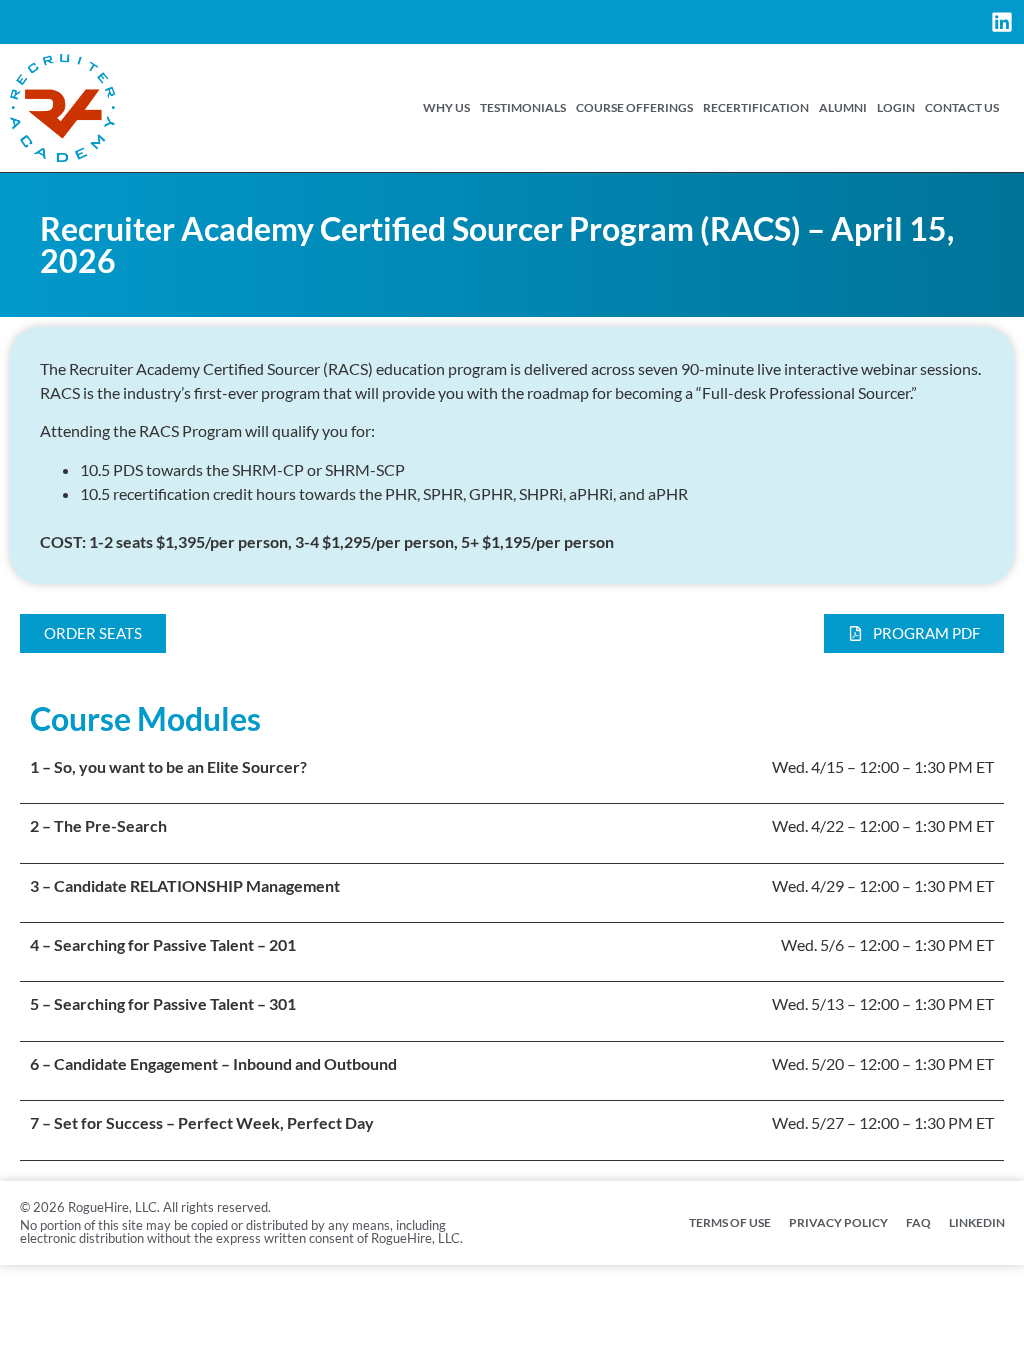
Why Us (446, 107)
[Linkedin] (1002, 22)
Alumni (843, 107)
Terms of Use (730, 1222)
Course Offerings (634, 107)
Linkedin (977, 1222)
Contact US (962, 107)
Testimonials (523, 107)
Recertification (756, 107)
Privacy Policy (838, 1222)
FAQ (918, 1222)
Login (896, 107)
